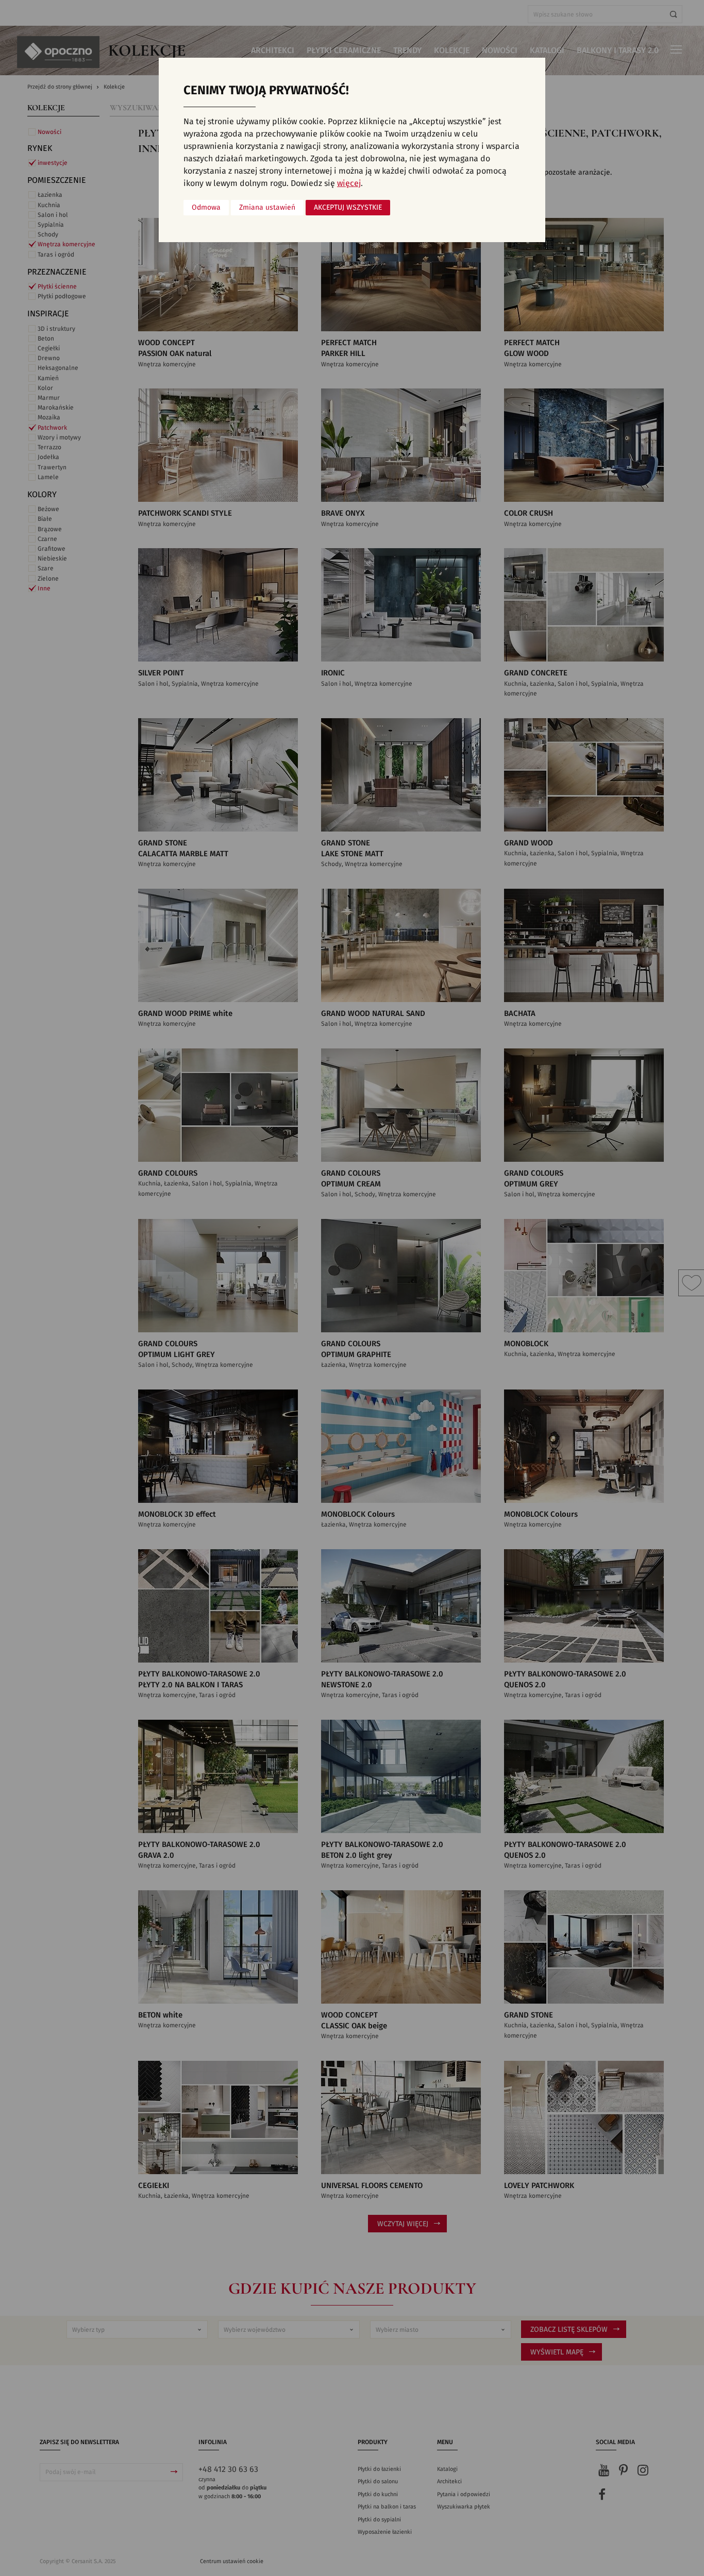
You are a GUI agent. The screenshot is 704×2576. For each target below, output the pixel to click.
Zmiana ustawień (267, 208)
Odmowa (206, 208)
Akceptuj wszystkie (348, 208)
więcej (349, 183)
